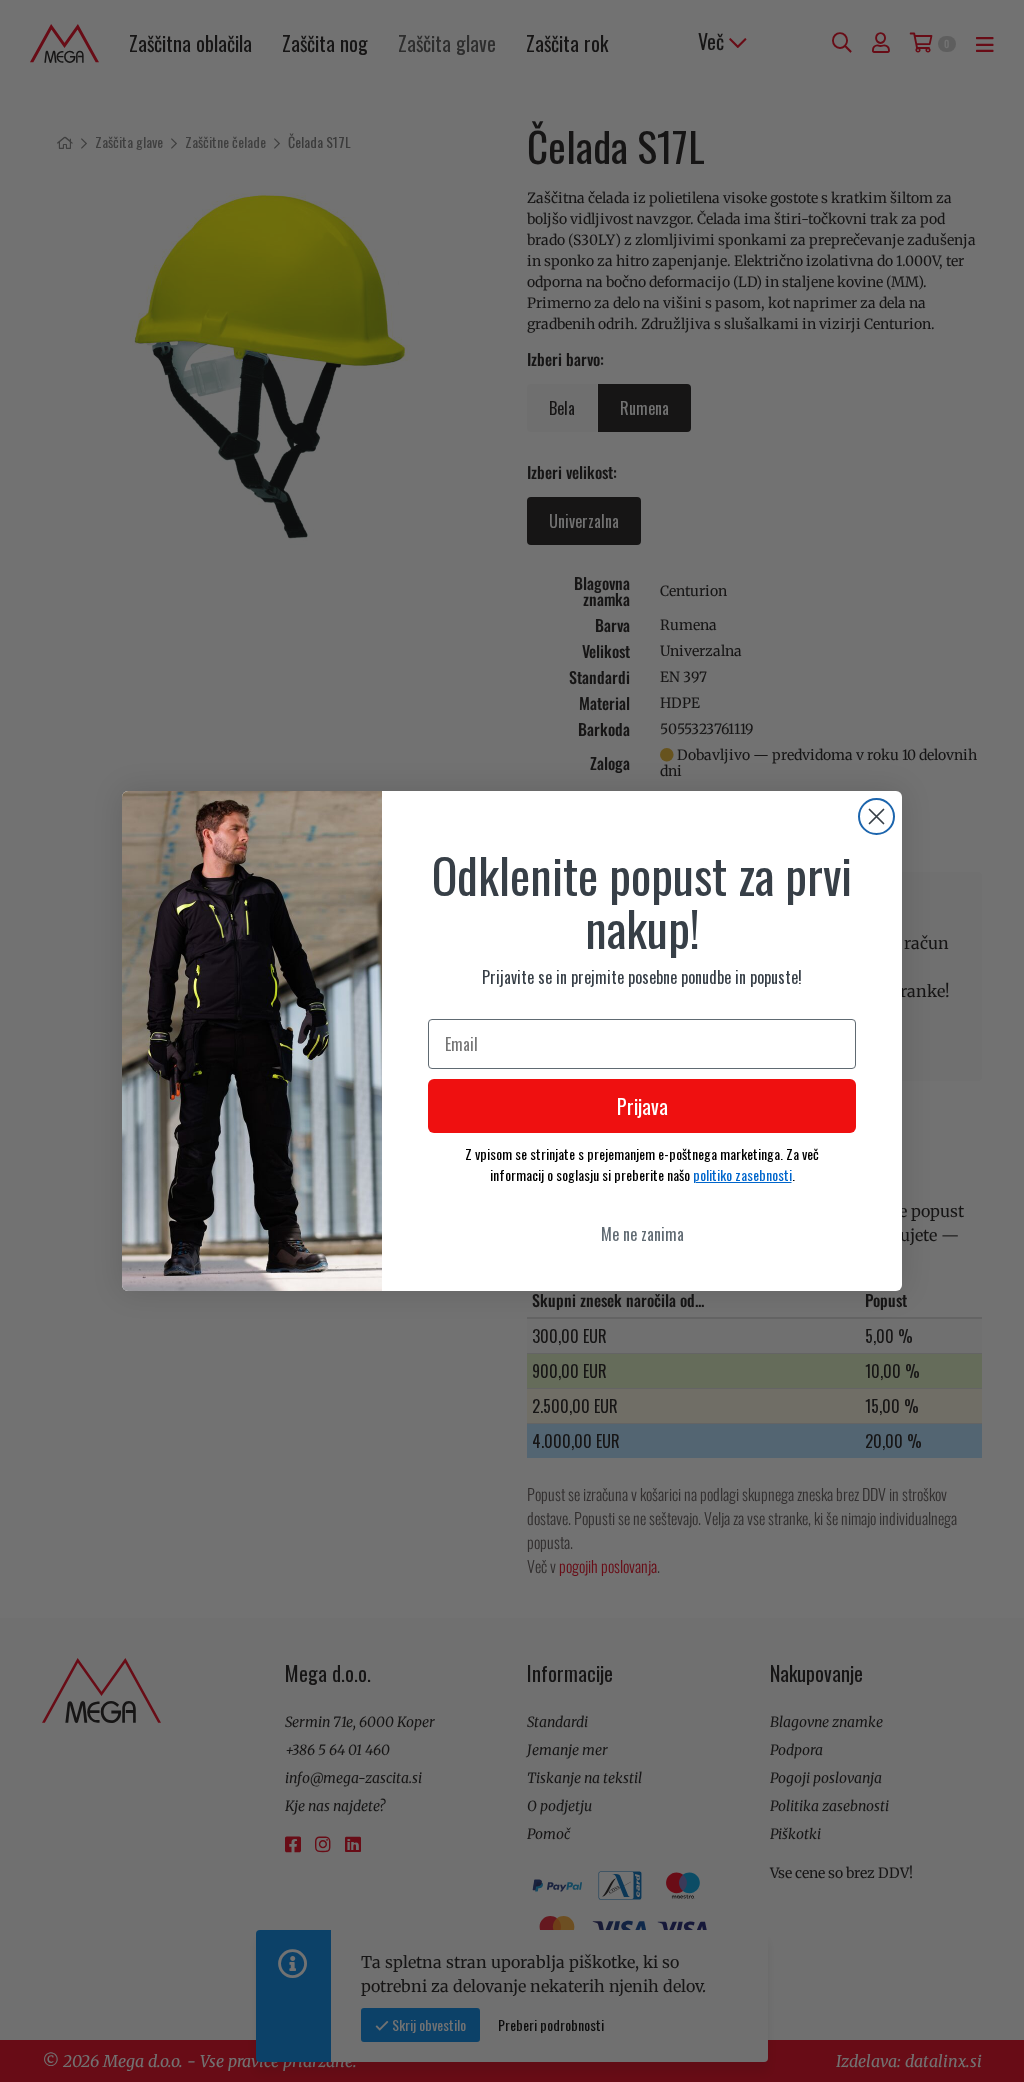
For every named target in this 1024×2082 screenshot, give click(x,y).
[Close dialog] (876, 816)
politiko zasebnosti (742, 1174)
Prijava (642, 1106)
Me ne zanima (642, 1234)
